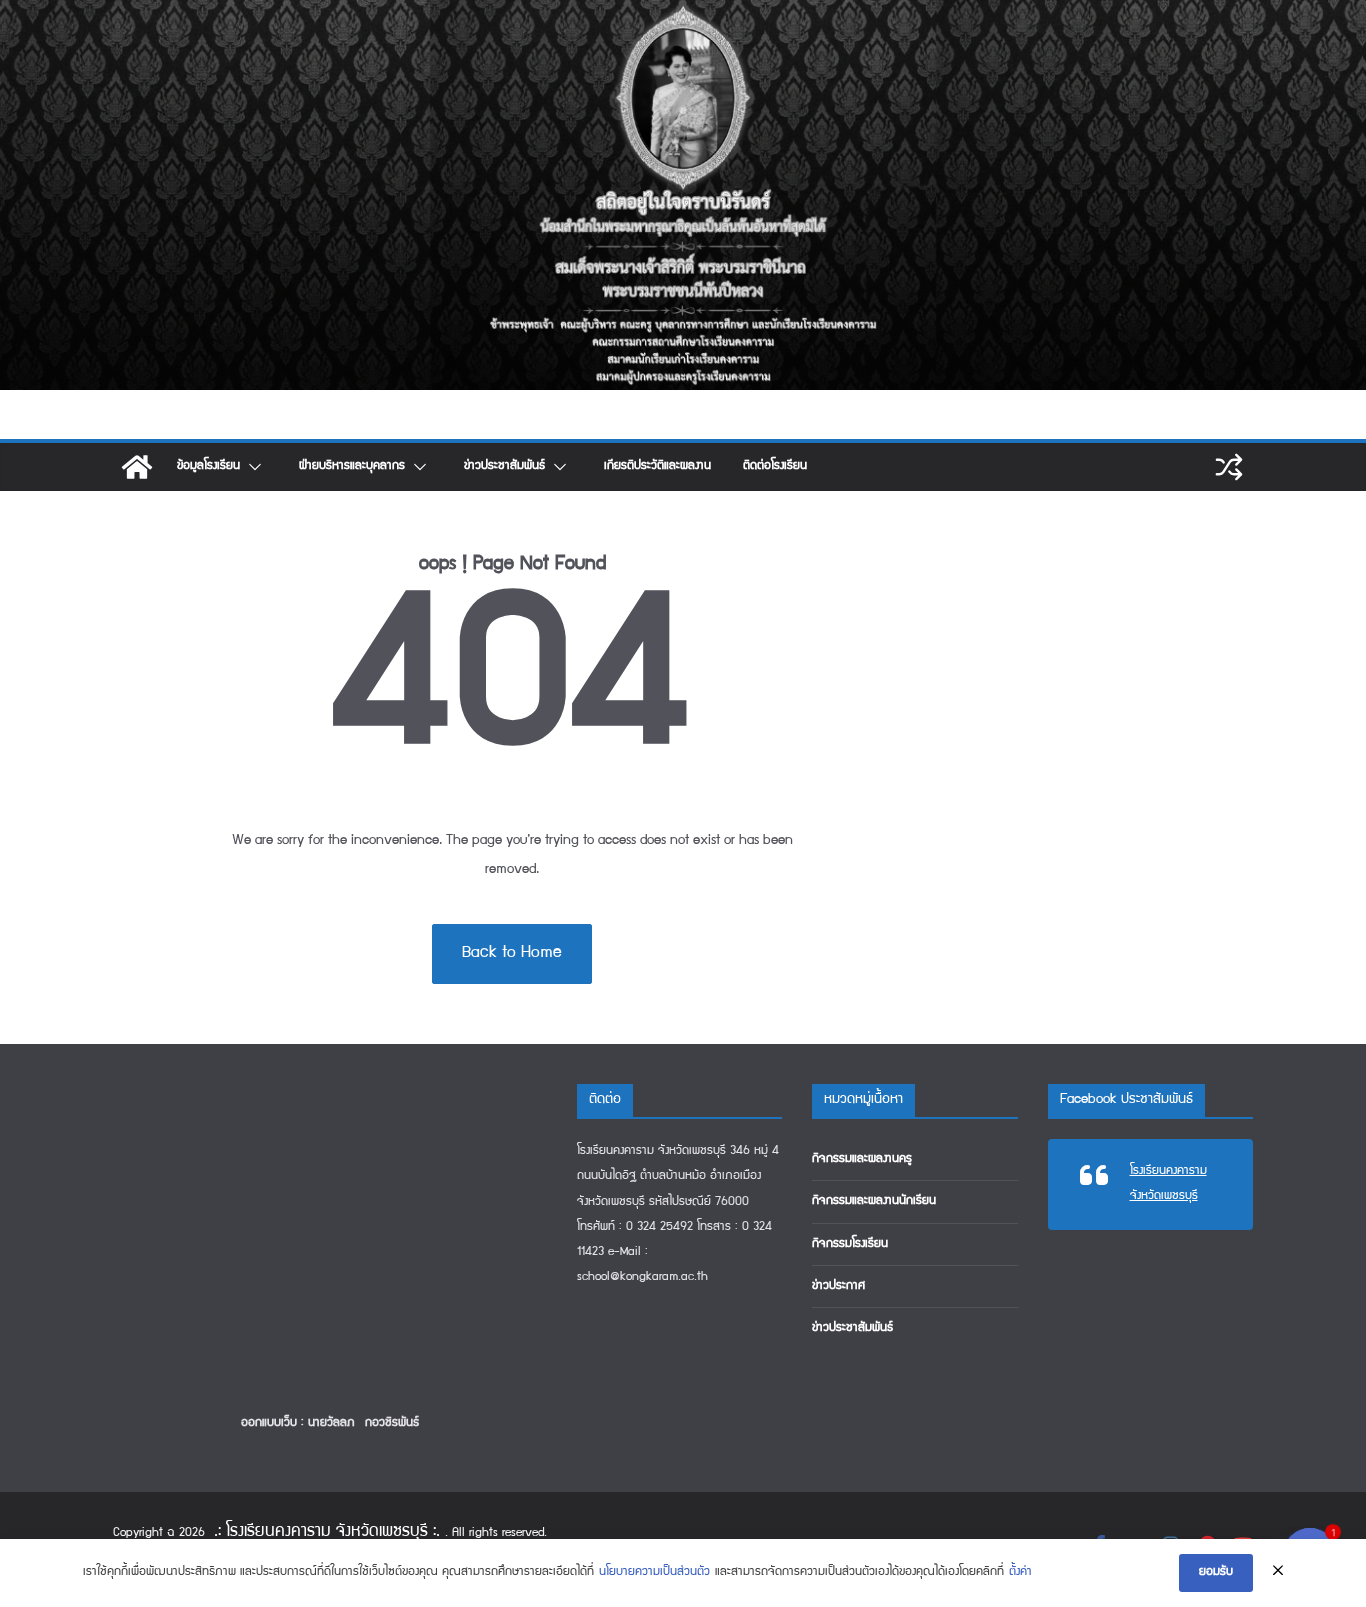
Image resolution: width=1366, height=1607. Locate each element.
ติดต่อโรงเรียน (775, 466)
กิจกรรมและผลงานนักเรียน (874, 1201)
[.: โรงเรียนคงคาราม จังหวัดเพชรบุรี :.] (683, 14)
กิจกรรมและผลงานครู (862, 1159)
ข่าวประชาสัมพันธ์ (504, 466)
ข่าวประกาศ (838, 1286)
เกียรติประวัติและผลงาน (657, 466)
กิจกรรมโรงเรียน (850, 1244)
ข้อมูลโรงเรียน (208, 466)
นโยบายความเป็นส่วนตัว (654, 1572)
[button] (253, 467)
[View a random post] (1229, 467)
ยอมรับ (1216, 1572)
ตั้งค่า (1020, 1572)
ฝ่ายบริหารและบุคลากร (352, 466)
